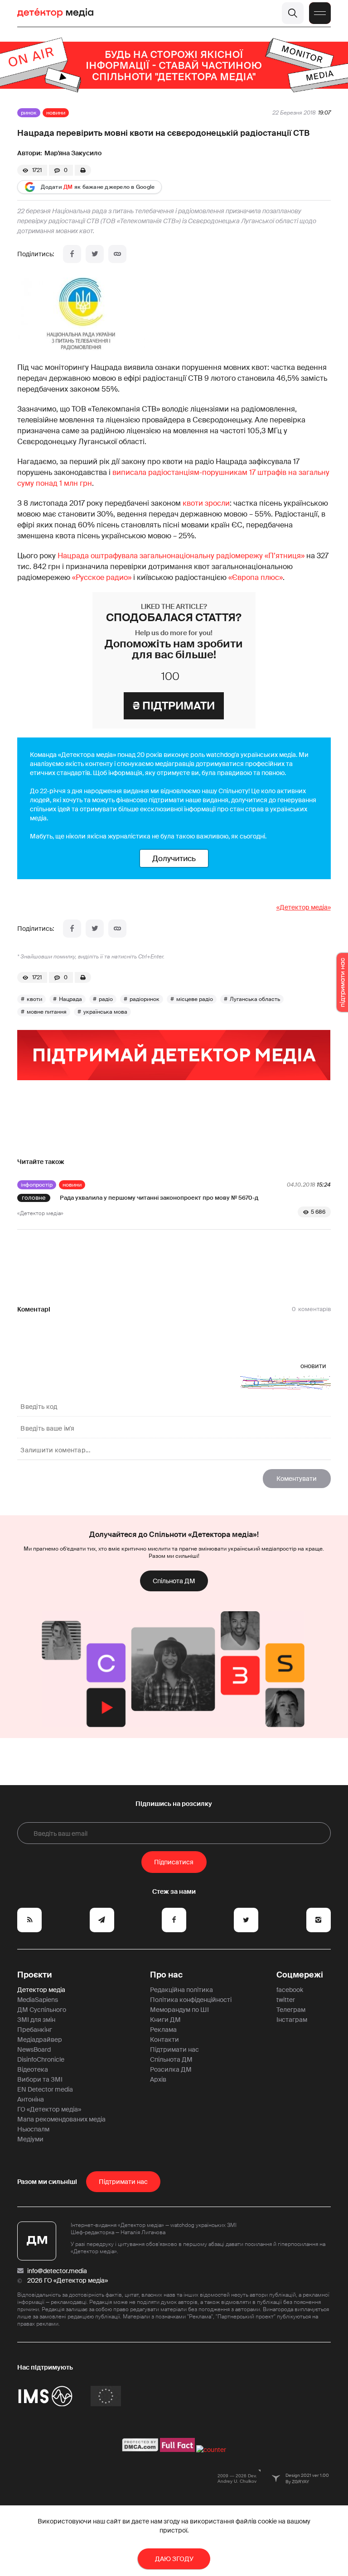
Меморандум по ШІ (179, 2010)
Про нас (166, 1975)
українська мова (105, 1012)
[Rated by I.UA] (211, 2450)
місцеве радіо (195, 999)
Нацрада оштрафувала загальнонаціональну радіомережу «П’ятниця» (181, 556)
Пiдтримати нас (123, 2182)
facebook (290, 1990)
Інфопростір (37, 1185)
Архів (158, 2079)
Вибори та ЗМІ (40, 2079)
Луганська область (255, 999)
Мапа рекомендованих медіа (61, 2119)
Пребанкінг (35, 2030)
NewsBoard (34, 2049)
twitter (286, 2000)
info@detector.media (57, 2271)
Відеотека (33, 2069)
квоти (34, 999)
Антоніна (31, 2099)
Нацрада (70, 999)
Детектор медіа (41, 1990)
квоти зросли (206, 503)
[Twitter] (95, 254)
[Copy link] (117, 254)
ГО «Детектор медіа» (49, 2109)
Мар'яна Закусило (73, 153)
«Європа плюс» (256, 577)
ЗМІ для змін (36, 2020)
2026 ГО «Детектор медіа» (68, 2280)
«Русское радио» (102, 577)
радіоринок (145, 999)
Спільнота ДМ (174, 1581)
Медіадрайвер (40, 2040)
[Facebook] (72, 254)
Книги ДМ (165, 2020)
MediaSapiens (38, 2000)
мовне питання (47, 1012)
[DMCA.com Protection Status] (140, 2450)
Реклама (163, 2030)
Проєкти (35, 1975)
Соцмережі (300, 1975)
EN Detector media (45, 2089)
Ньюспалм (33, 2129)
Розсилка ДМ (171, 2069)
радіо (106, 999)
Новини (56, 113)
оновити (313, 1366)
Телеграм (291, 2010)
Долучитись (174, 858)
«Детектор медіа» (304, 907)
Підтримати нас (174, 2049)
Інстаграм (292, 2020)
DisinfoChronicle (41, 2059)
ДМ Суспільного (42, 2010)
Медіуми (30, 2139)
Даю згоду (174, 2559)
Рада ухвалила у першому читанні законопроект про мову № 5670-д (159, 1198)
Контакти (164, 2040)
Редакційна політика (181, 1990)
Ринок (29, 113)
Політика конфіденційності (191, 2000)
